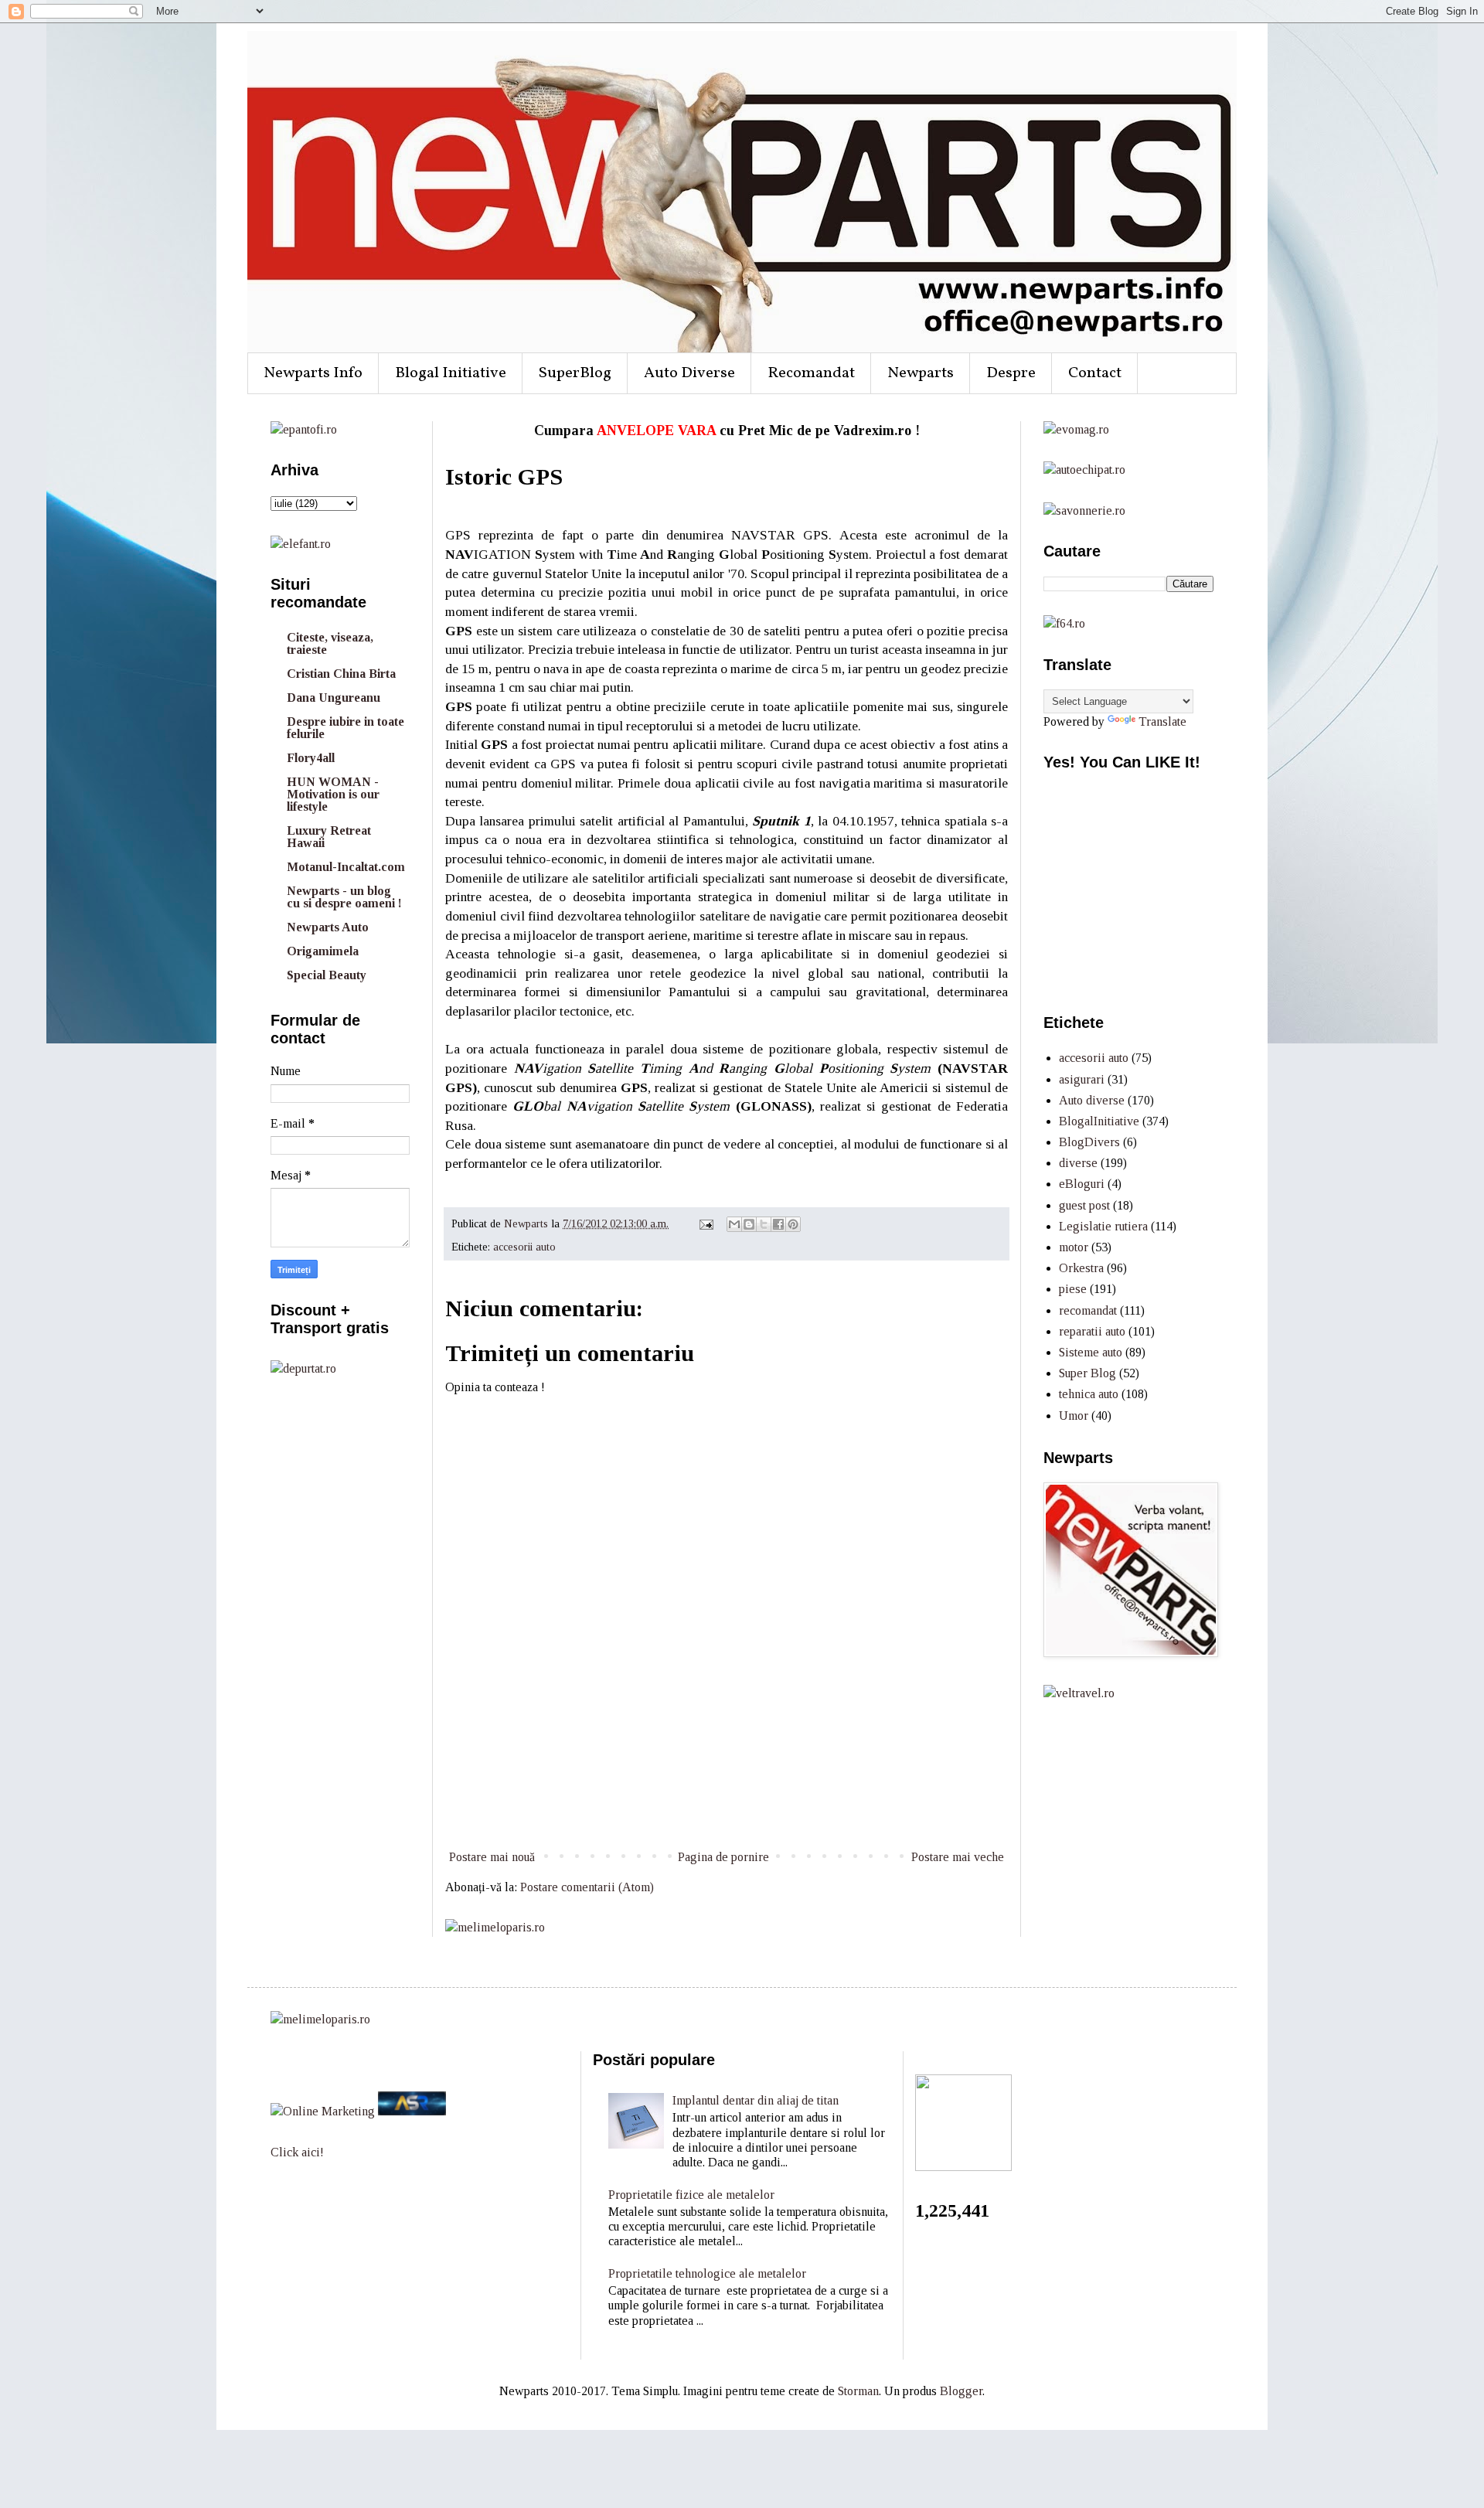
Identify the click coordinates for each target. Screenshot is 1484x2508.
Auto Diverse (689, 373)
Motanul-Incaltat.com (346, 867)
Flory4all (311, 758)
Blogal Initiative (451, 373)
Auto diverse (1092, 1100)
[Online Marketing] (323, 2111)
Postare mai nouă (492, 1857)
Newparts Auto (328, 927)
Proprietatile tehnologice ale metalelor (707, 2273)
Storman (858, 2391)
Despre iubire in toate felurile (345, 728)
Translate (1162, 721)
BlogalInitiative (1099, 1121)
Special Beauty (327, 975)
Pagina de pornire (723, 1857)
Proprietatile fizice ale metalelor (691, 2195)
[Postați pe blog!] (749, 1224)
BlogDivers (1089, 1142)
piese (1073, 1289)
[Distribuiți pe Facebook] (778, 1224)
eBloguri (1082, 1184)
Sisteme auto (1091, 1352)
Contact (1095, 373)
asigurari (1082, 1079)
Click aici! (297, 2152)
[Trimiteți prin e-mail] (734, 1224)
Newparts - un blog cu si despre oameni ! (344, 897)
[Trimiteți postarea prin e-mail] (705, 1223)
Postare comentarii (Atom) (587, 1887)
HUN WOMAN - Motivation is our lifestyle (333, 794)
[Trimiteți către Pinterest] (793, 1224)
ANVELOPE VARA (656, 430)
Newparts (921, 373)
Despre (1011, 373)
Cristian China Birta (341, 674)
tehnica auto (1089, 1394)
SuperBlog (575, 373)
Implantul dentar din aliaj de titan (756, 2100)
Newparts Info (313, 373)
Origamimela (323, 951)
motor (1074, 1247)
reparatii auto (1092, 1331)
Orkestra (1081, 1268)
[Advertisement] (727, 1789)
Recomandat (811, 373)
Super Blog (1087, 1373)
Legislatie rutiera (1103, 1226)
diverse (1078, 1163)
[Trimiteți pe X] (764, 1224)
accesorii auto (524, 1247)
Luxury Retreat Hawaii (329, 837)
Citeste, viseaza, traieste (330, 643)
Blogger (961, 2391)
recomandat (1088, 1310)
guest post (1084, 1205)
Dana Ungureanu (334, 698)
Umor (1074, 1416)
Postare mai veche (958, 1857)
